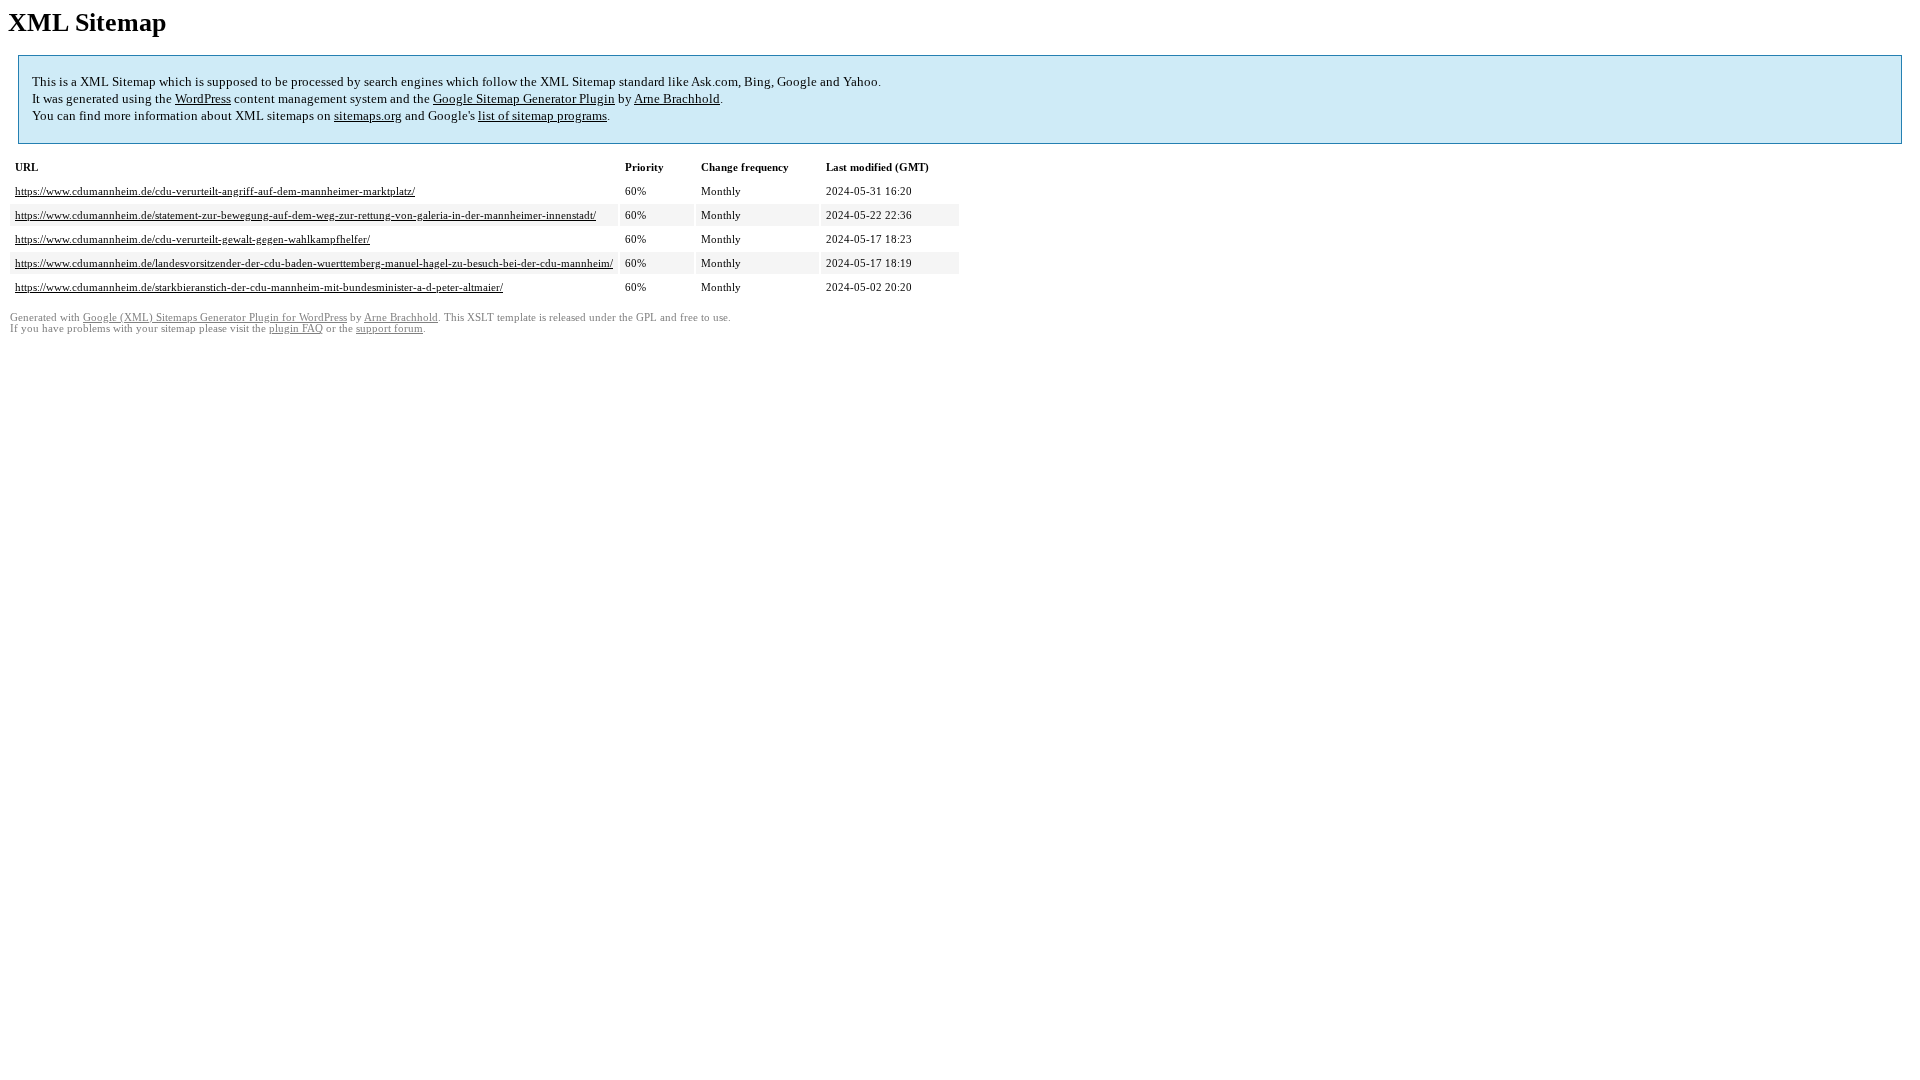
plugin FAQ (296, 328)
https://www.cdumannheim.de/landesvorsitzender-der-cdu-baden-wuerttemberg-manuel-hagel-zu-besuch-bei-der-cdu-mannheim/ (314, 263)
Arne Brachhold (677, 98)
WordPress (203, 98)
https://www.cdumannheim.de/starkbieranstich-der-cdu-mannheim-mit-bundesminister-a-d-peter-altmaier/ (259, 287)
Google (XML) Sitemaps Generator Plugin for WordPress (215, 317)
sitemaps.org (368, 115)
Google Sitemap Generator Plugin (524, 98)
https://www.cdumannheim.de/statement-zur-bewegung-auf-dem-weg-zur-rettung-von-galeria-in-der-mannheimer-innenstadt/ (305, 215)
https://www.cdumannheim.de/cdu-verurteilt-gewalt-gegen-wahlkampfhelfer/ (192, 239)
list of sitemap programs (542, 115)
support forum (389, 328)
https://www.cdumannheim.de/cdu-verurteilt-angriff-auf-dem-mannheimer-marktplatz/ (215, 191)
